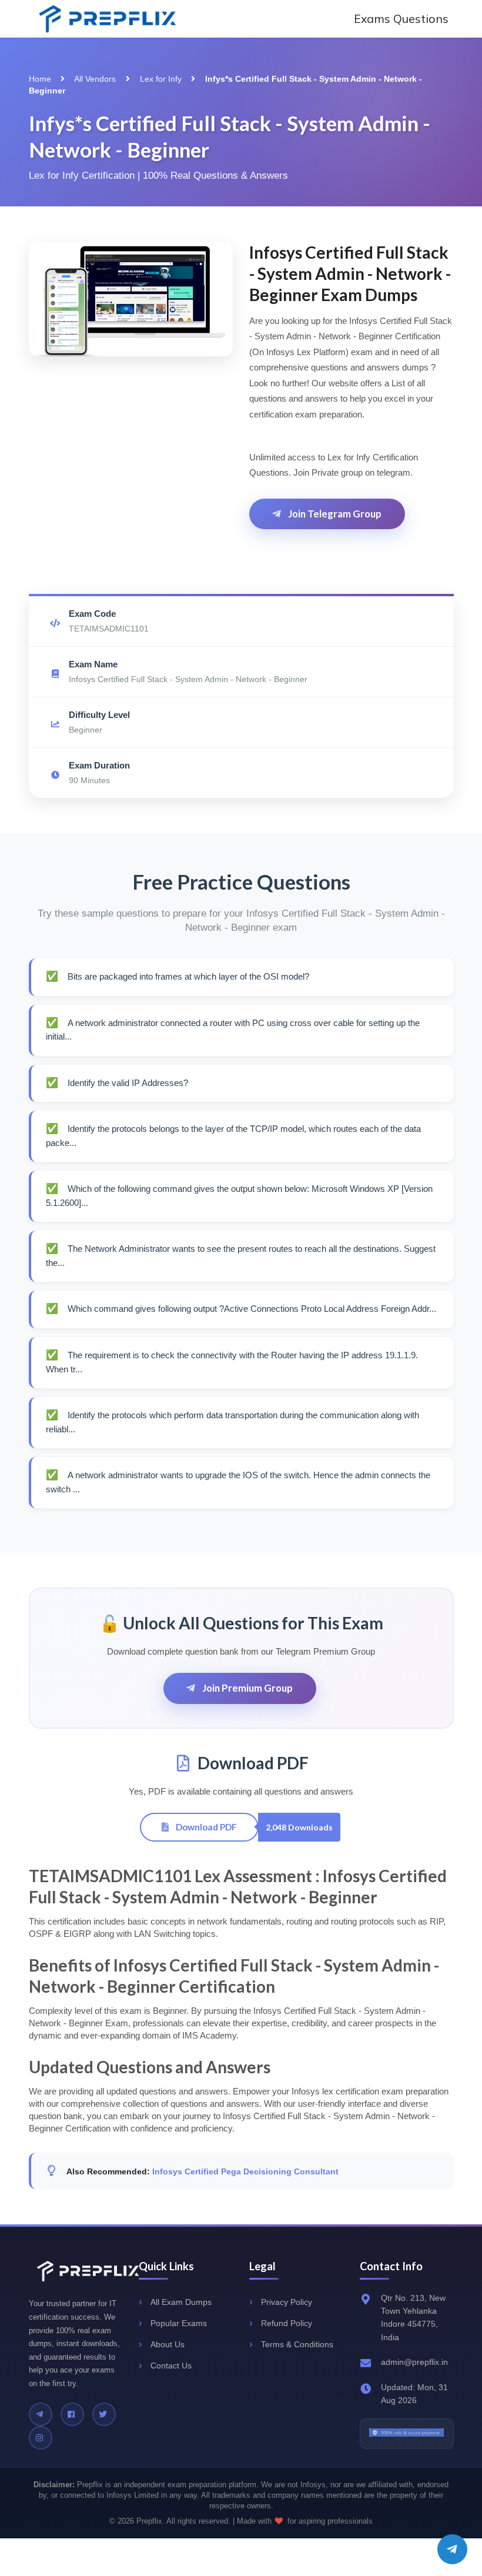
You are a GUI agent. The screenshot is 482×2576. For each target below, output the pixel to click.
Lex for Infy (161, 79)
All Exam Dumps (181, 2302)
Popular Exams (179, 2323)
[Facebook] (72, 2414)
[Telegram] (41, 2414)
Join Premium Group (247, 1688)
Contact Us (171, 2365)
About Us (168, 2344)
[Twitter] (104, 2414)
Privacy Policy (287, 2302)
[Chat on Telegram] (452, 2549)
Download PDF (205, 1827)
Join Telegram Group (334, 514)
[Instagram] (41, 2438)
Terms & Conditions (297, 2344)
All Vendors (95, 79)
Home (40, 79)
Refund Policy (287, 2323)
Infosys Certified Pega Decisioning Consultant (245, 2171)
